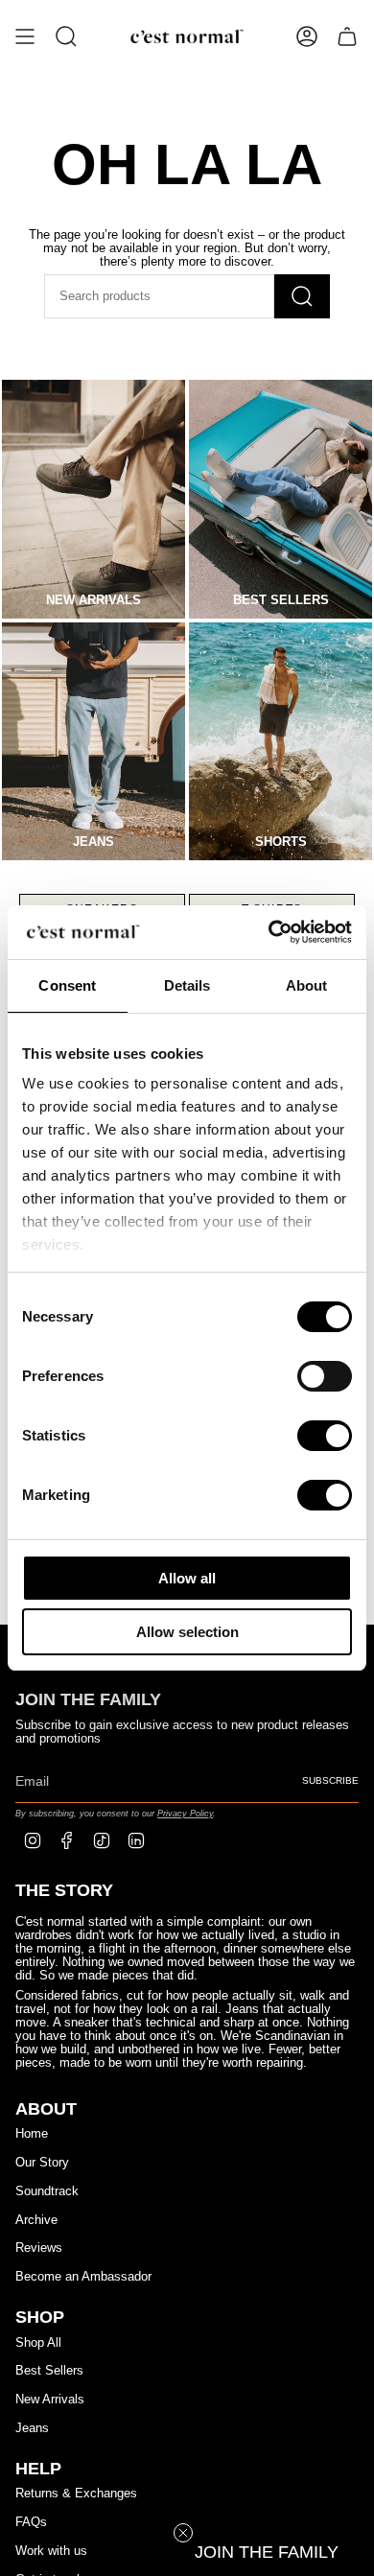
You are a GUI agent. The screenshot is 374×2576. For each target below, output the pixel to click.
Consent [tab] (67, 985)
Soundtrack (47, 2191)
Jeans (32, 2428)
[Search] (302, 296)
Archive (36, 2220)
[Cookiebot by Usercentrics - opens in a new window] (269, 932)
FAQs (31, 2522)
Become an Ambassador (83, 2277)
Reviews (39, 2248)
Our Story (42, 2163)
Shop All (38, 2343)
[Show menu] (25, 36)
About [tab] (307, 985)
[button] (267, 2552)
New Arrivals (50, 2400)
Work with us (51, 2551)
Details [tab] (187, 985)
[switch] (325, 1376)
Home (32, 2134)
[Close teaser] (183, 2533)
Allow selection (187, 1632)
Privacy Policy (185, 1813)
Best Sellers (49, 2371)
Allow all (187, 1578)
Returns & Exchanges (76, 2494)
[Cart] (347, 36)
